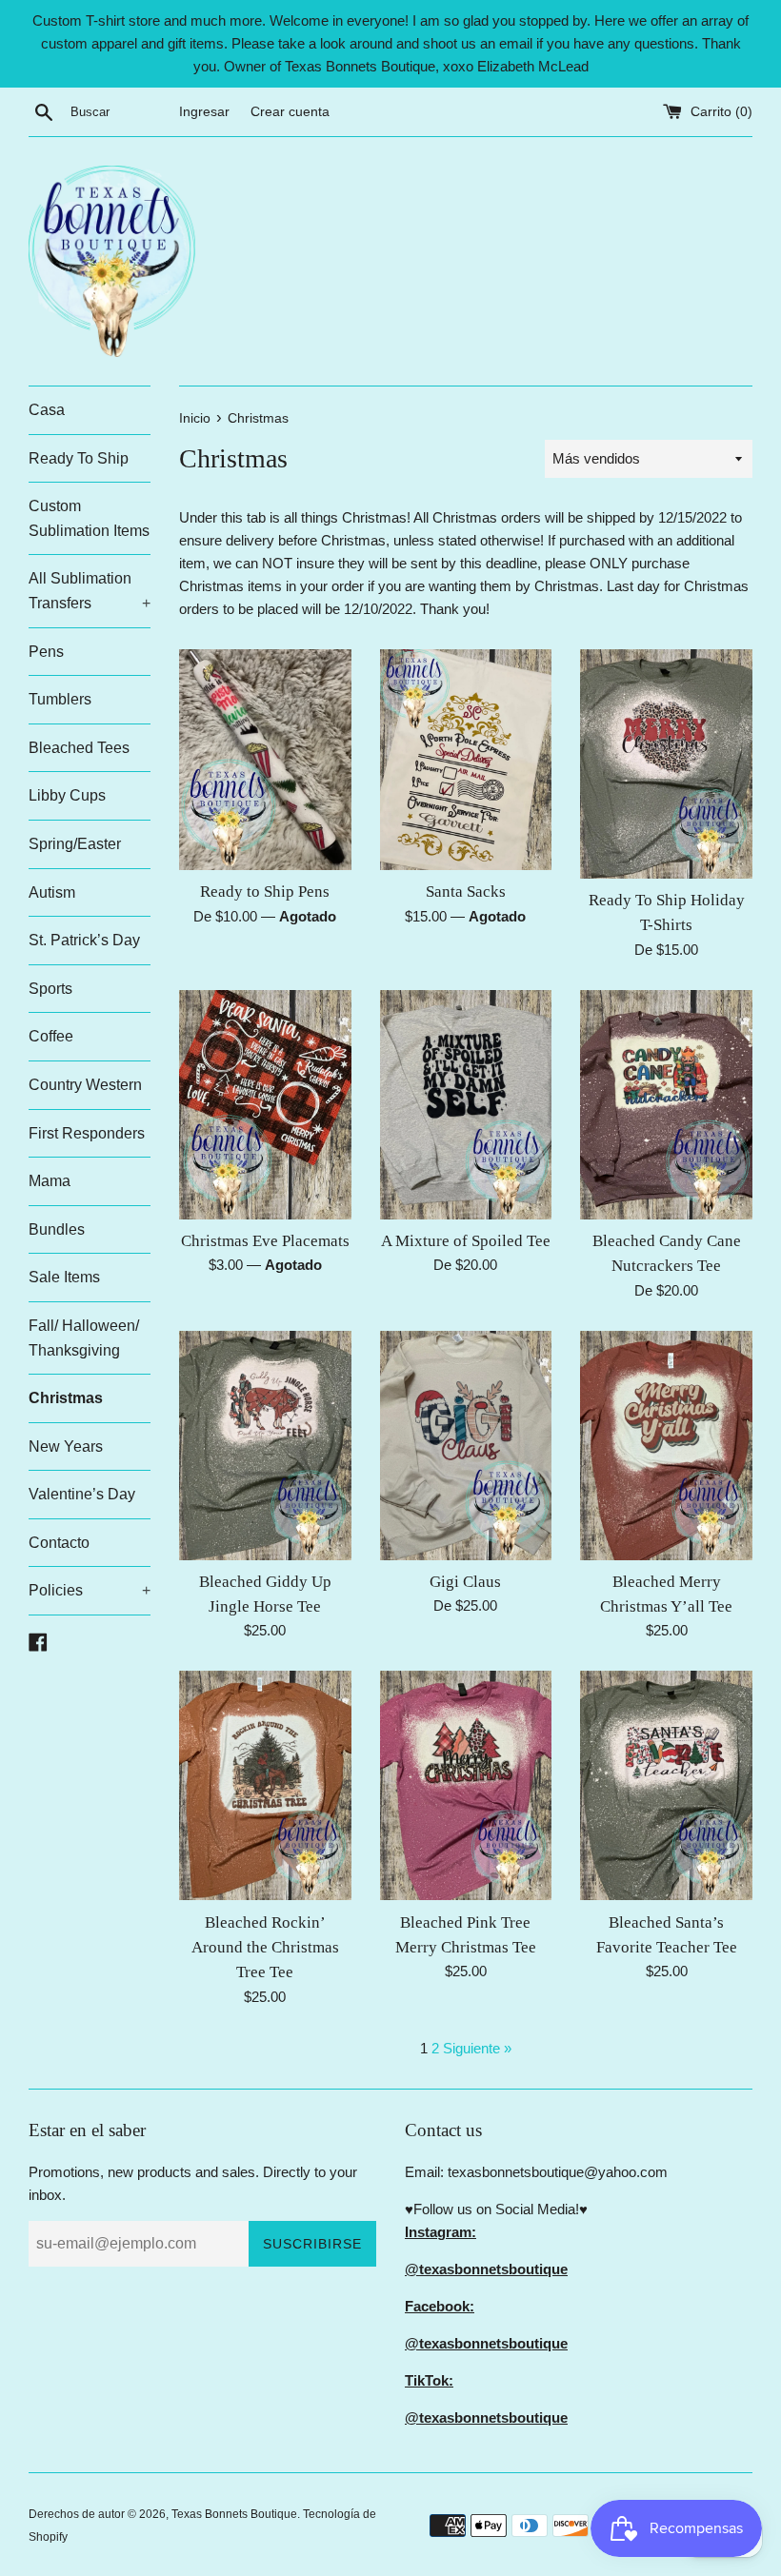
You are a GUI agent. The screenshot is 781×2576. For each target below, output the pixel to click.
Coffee (51, 1036)
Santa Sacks (466, 892)
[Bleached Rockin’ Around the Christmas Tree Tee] (265, 1785)
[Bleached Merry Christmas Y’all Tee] (666, 1446)
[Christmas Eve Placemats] (265, 1105)
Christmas (66, 1398)
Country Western (85, 1085)
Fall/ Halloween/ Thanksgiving (84, 1338)
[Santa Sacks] (466, 760)
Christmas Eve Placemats (265, 1241)
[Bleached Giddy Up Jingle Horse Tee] (265, 1446)
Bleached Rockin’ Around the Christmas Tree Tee (265, 1948)
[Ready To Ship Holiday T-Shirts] (666, 764)
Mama (50, 1181)
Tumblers (60, 699)
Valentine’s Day (82, 1494)
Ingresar (204, 112)
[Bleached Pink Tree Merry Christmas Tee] (466, 1785)
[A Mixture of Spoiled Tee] (466, 1105)
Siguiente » (477, 2048)
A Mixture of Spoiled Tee (466, 1241)
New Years (66, 1447)
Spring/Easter (75, 844)
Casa (47, 410)
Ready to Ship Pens (265, 892)
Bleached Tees (79, 748)
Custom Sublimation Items (89, 518)
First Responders (87, 1133)
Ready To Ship (79, 458)
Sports (50, 989)
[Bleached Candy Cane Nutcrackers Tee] (666, 1105)
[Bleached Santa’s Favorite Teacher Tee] (666, 1785)
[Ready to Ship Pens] (265, 760)
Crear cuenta (290, 112)
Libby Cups (67, 795)
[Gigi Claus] (466, 1446)
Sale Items (64, 1277)
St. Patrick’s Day (84, 940)
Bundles (57, 1229)
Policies (90, 1590)
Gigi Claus (465, 1582)
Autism (52, 892)
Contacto (59, 1543)
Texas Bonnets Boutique (234, 2514)
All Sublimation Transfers (90, 591)
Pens (46, 652)
